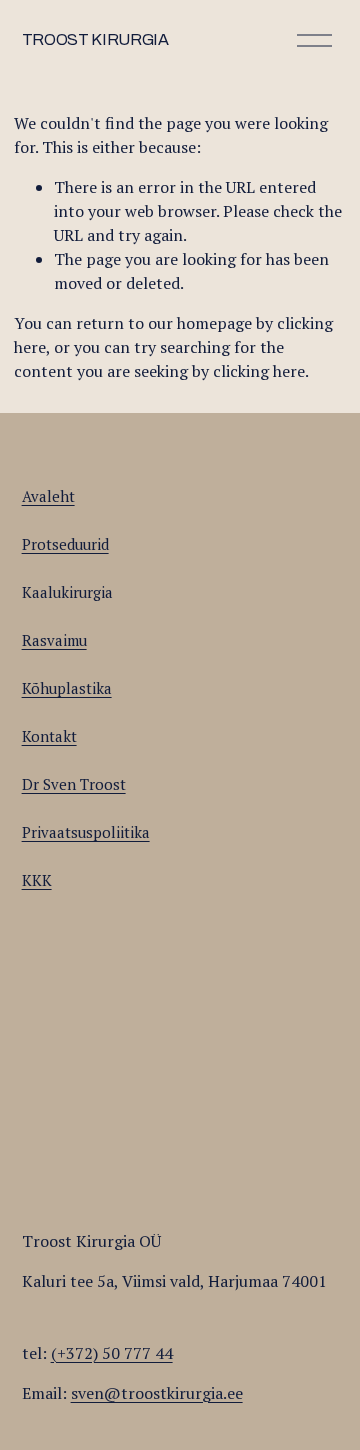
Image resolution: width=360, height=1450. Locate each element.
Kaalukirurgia (67, 592)
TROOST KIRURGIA (95, 39)
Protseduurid (65, 544)
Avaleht (48, 496)
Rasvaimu (54, 640)
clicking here (259, 371)
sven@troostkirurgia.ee (157, 1393)
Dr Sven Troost (74, 784)
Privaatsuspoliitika (86, 832)
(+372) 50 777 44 (112, 1353)
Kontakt (49, 736)
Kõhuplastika (67, 688)
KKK (37, 880)
